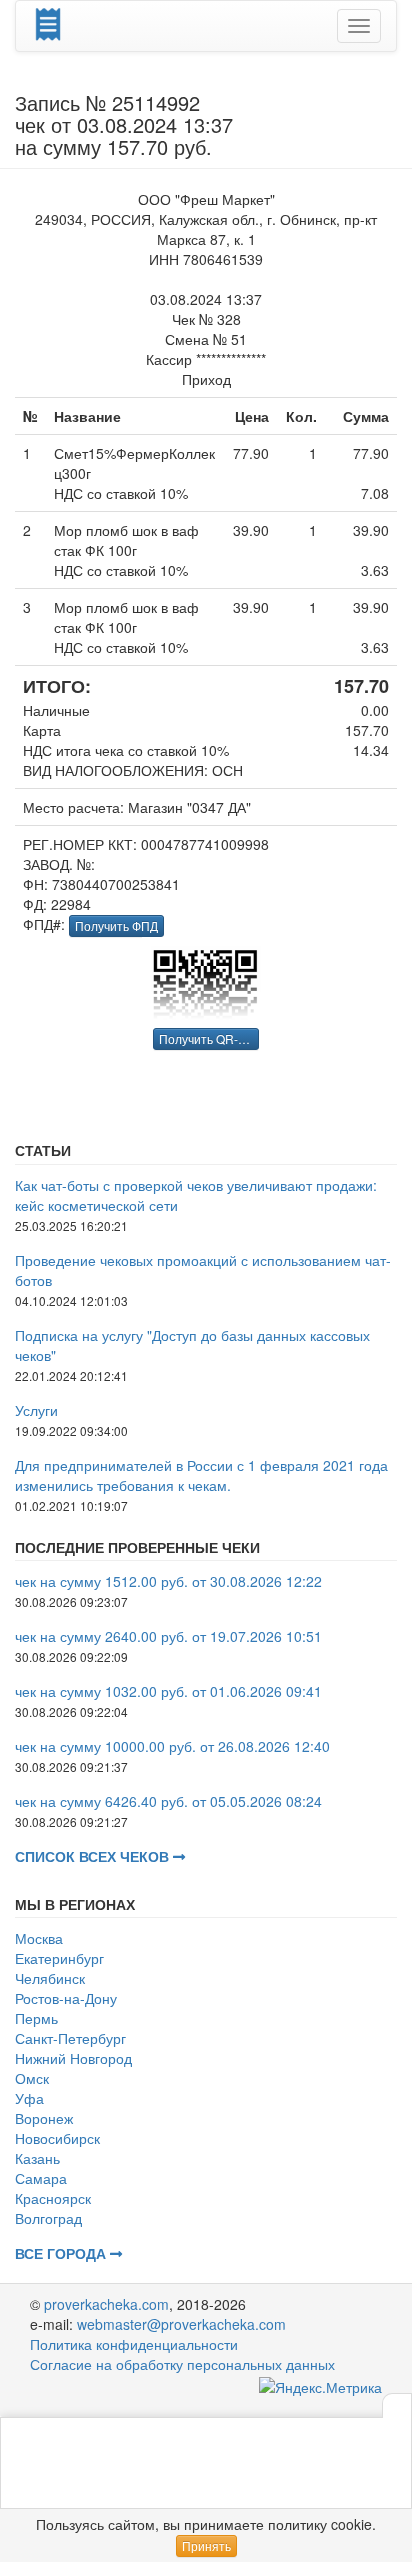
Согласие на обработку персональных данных (182, 2364)
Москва (39, 1938)
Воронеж (44, 2118)
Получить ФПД (116, 925)
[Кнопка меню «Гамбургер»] (359, 26)
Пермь (36, 2018)
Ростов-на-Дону (66, 1998)
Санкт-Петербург (70, 2038)
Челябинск (50, 1978)
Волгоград (48, 2218)
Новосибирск (57, 2138)
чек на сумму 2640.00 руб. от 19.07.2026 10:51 (168, 1636)
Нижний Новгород (73, 2058)
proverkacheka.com (106, 2304)
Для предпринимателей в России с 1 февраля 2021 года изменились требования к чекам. (201, 1475)
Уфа (29, 2098)
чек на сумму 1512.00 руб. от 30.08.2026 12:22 (168, 1581)
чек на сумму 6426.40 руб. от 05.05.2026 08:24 (168, 1801)
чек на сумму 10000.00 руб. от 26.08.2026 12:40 (172, 1746)
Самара (41, 2178)
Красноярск (53, 2198)
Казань (37, 2158)
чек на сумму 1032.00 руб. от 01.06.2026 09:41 (168, 1691)
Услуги (36, 1410)
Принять (206, 2545)
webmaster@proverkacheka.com (181, 2324)
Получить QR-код (208, 1038)
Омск (32, 2078)
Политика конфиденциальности (134, 2344)
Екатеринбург (59, 1958)
